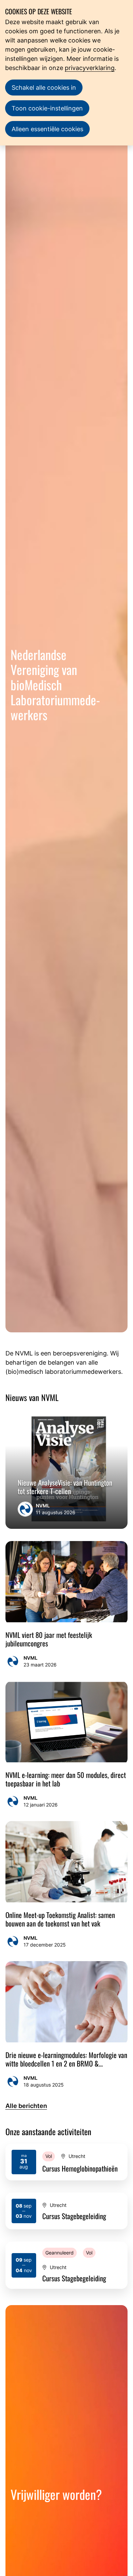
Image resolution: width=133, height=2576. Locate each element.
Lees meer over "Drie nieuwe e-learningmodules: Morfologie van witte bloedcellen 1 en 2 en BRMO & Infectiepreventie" (67, 2025)
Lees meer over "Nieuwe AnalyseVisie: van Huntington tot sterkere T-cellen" (67, 1469)
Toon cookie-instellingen (47, 108)
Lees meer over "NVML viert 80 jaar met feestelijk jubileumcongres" (67, 1605)
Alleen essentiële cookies (47, 129)
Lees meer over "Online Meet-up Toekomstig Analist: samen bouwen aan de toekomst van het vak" (67, 1885)
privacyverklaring (90, 68)
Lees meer (67, 2162)
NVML (43, 1506)
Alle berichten (26, 2106)
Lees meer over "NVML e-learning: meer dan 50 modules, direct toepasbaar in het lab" (67, 1745)
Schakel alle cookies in (44, 88)
